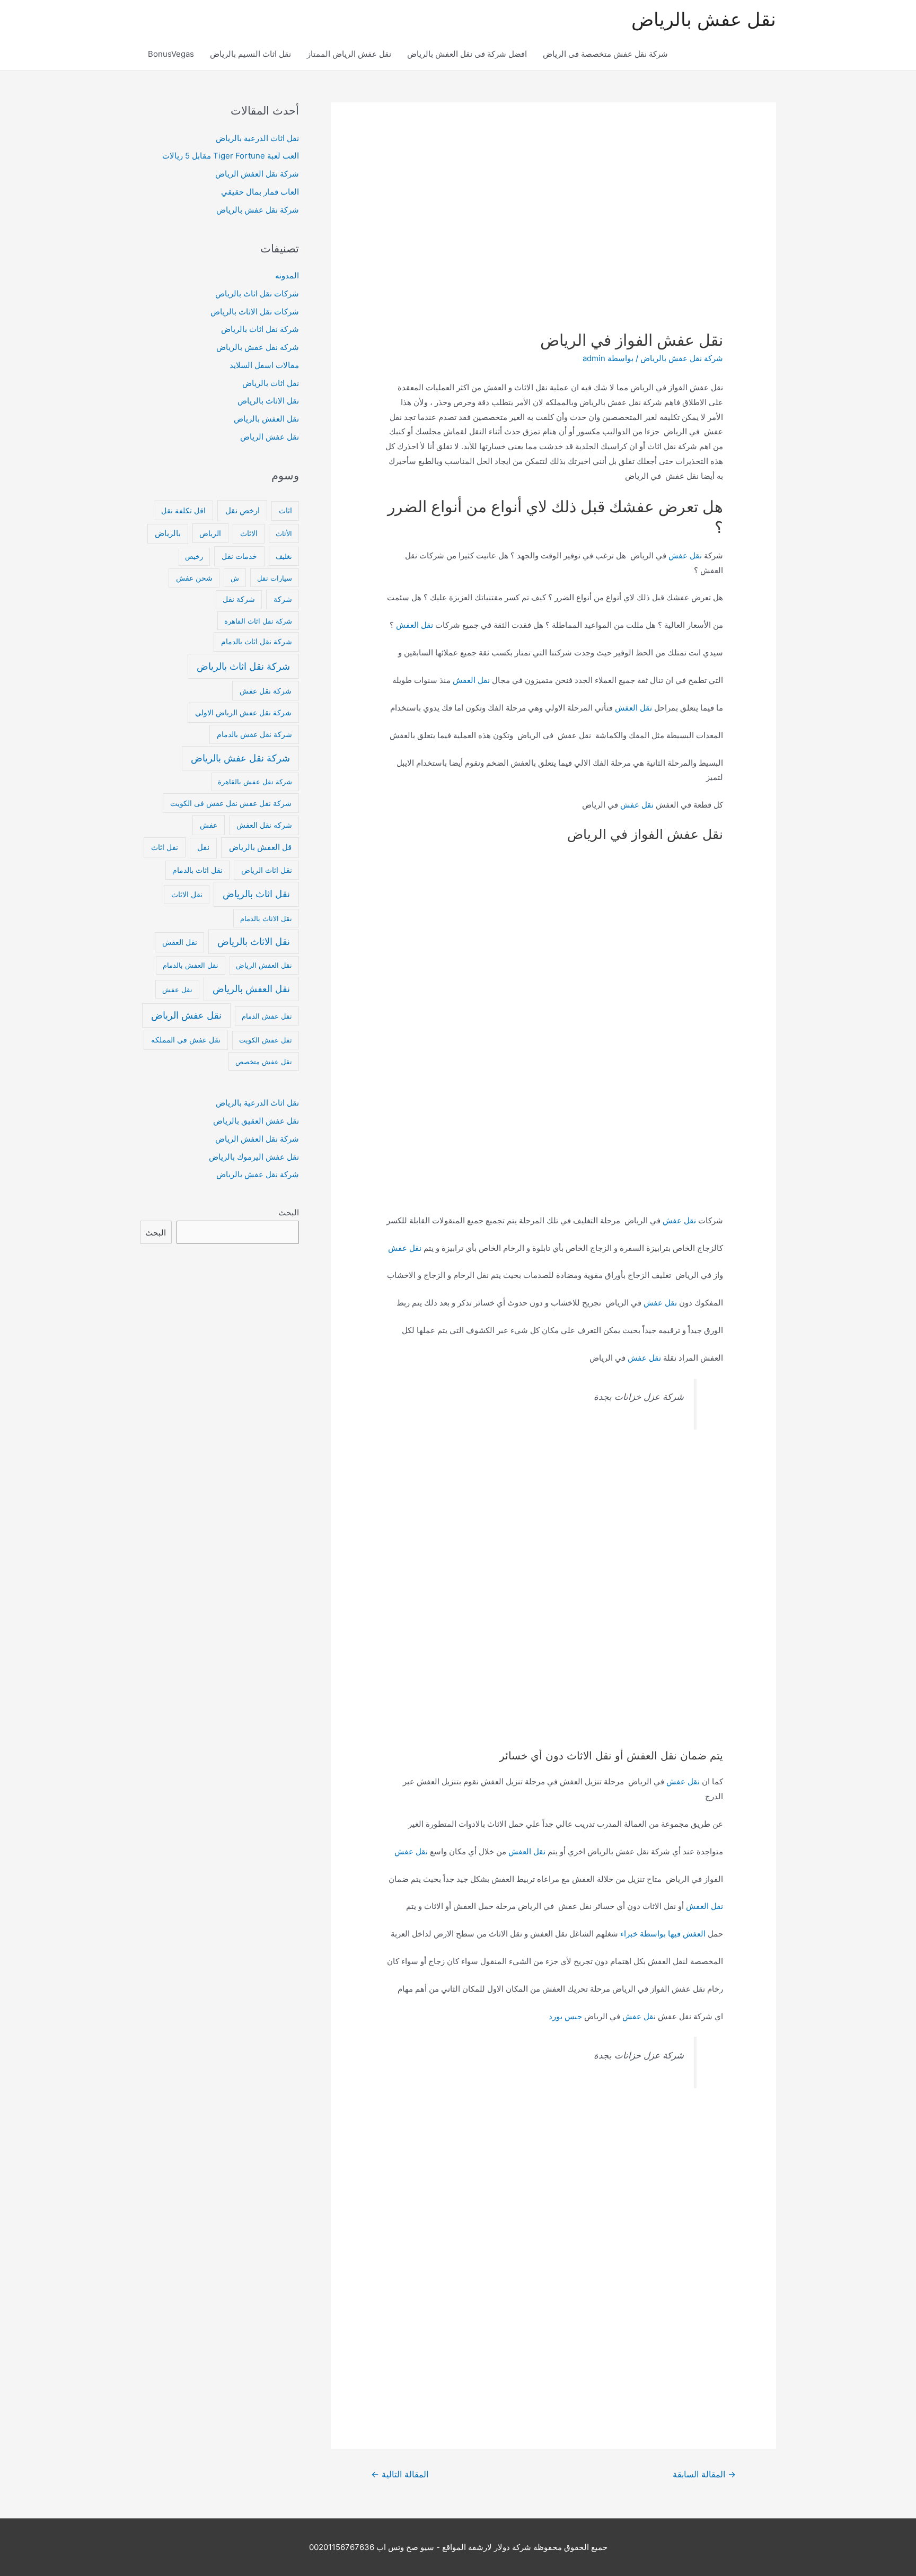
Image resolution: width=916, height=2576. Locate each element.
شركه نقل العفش (264, 825)
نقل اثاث (165, 847)
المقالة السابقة (704, 2474)
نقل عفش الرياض (270, 437)
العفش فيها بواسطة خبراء (663, 1934)
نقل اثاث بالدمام (197, 870)
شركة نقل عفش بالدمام (254, 734)
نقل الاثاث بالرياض (268, 401)
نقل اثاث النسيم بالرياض (250, 54)
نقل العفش (415, 625)
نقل (203, 847)
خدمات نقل (239, 556)
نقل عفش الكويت (266, 1040)
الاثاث (249, 533)
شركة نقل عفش (266, 691)
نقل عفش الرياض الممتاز (349, 54)
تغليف (284, 556)
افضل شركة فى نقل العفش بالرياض (467, 54)
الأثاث (284, 533)
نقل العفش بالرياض (266, 419)
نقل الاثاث (187, 895)
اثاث (285, 511)
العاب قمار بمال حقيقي (260, 192)
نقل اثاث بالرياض (271, 383)
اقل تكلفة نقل (183, 510)
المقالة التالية (400, 2474)
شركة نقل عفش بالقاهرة (255, 782)
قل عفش (638, 2016)
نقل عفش (685, 555)
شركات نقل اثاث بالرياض (257, 293)
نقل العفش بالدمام (191, 965)
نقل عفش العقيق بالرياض (256, 1121)
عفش (209, 825)
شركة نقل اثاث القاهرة (258, 621)
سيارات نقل (275, 578)
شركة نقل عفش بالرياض (682, 358)
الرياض (210, 533)
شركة (283, 599)
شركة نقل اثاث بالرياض (260, 329)
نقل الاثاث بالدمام (266, 918)
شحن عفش (194, 578)
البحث (289, 1212)
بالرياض (168, 533)
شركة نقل (239, 599)
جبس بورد (565, 2016)
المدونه (287, 275)
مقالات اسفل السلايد (264, 365)
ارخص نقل (243, 510)
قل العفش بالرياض (260, 847)
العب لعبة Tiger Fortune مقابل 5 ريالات (231, 156)
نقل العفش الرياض (264, 965)
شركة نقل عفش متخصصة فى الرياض (605, 54)
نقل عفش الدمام (267, 1016)
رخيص (194, 556)
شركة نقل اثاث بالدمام (257, 642)
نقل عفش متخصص (264, 1062)
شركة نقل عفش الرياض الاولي (243, 712)
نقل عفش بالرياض (704, 19)
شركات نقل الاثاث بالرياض (255, 312)
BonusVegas (171, 54)
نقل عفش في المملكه (186, 1040)
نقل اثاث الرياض (267, 870)
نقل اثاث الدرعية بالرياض (257, 138)
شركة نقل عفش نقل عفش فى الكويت (231, 803)
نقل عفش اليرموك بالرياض (254, 1157)
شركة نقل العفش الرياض (257, 174)
